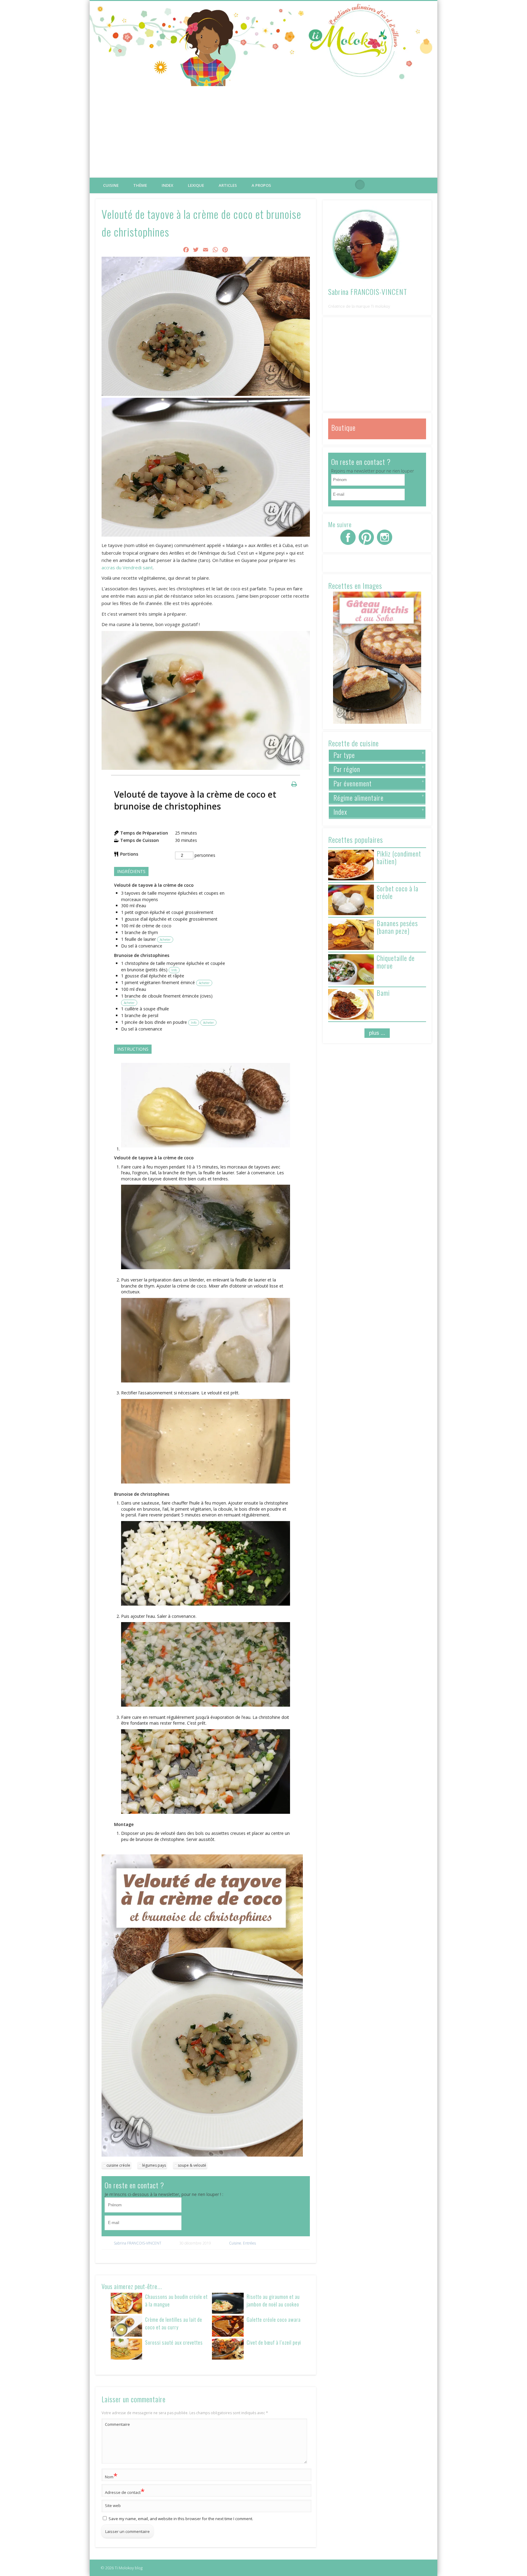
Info (174, 970)
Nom (111, 2476)
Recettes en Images (355, 585)
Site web (113, 2505)
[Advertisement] (263, 132)
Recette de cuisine (353, 743)
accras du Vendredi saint (127, 567)
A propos (261, 185)
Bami (383, 993)
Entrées (249, 2243)
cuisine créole (118, 2165)
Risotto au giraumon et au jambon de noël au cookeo (273, 2300)
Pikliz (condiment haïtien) (399, 857)
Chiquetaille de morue (396, 962)
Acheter (165, 940)
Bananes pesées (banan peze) (397, 927)
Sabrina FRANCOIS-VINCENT (138, 2243)
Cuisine (111, 185)
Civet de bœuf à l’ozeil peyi (274, 2342)
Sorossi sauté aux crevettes (174, 2342)
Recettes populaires (356, 839)
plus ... (377, 1033)
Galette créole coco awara (274, 2319)
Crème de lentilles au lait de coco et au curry (174, 2323)
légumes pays (154, 2165)
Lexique (196, 185)
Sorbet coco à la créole (398, 892)
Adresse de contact (125, 2491)
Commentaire (117, 2424)
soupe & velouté (192, 2165)
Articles (228, 185)
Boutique (343, 427)
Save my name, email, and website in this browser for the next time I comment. (181, 2519)
